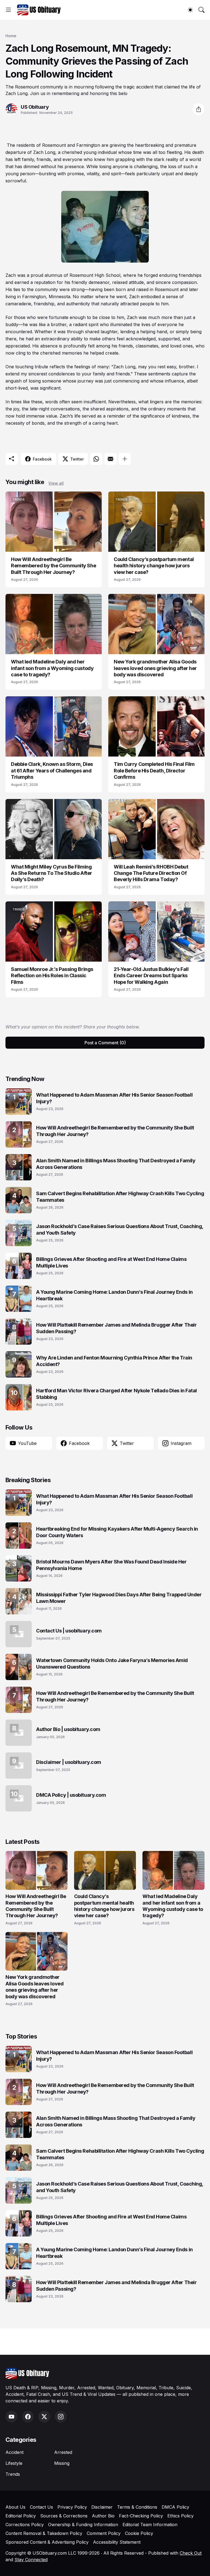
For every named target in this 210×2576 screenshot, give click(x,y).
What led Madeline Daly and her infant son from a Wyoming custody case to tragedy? (52, 668)
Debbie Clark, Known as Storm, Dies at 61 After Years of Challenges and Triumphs (52, 771)
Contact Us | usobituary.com (69, 1631)
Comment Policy (104, 2533)
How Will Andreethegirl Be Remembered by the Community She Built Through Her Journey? (53, 566)
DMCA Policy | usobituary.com (71, 1795)
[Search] (202, 10)
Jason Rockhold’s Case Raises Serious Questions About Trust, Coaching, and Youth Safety (120, 1229)
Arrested (63, 2452)
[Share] (199, 109)
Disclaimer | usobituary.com (69, 1762)
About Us (15, 2507)
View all (56, 483)
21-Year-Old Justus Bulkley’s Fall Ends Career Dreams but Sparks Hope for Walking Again (151, 976)
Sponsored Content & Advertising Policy (47, 2542)
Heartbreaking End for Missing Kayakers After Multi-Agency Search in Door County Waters (117, 1532)
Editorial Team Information (150, 2525)
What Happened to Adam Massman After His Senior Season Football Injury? (114, 1098)
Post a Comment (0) (105, 1043)
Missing (62, 2463)
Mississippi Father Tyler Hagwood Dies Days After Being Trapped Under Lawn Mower (119, 1598)
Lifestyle (14, 2463)
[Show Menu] (8, 10)
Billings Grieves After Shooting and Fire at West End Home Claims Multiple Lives (111, 1262)
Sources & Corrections (64, 2516)
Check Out (191, 2553)
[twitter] (44, 2417)
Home (11, 36)
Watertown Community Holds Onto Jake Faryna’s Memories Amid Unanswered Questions (112, 1663)
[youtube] (11, 2417)
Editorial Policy (21, 2516)
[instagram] (61, 2417)
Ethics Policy (180, 2516)
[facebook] (28, 2417)
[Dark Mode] (190, 10)
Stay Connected (31, 2560)
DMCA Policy (175, 2507)
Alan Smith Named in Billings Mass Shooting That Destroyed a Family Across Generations (116, 1164)
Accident (14, 2452)
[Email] (110, 459)
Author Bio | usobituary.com (68, 1729)
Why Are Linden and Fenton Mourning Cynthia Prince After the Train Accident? (114, 1361)
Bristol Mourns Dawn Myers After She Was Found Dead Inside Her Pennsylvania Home (111, 1565)
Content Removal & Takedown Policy (44, 2533)
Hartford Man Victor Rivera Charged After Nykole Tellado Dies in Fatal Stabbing (116, 1394)
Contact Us (41, 2507)
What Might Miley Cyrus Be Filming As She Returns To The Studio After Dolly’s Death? (52, 873)
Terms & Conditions (137, 2507)
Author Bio (103, 2516)
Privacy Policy (72, 2507)
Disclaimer (102, 2507)
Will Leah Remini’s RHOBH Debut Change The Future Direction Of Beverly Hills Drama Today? (151, 873)
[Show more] (125, 459)
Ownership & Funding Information (83, 2525)
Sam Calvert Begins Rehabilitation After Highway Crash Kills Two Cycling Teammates (120, 1197)
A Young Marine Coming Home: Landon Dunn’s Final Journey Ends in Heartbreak (114, 1295)
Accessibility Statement (117, 2542)
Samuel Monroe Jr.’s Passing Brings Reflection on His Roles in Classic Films (52, 976)
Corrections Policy (25, 2525)
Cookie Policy (139, 2533)
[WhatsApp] (96, 459)
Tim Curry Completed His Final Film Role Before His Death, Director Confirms (154, 771)
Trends (13, 2474)
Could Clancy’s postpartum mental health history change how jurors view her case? (154, 566)
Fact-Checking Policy (141, 2516)
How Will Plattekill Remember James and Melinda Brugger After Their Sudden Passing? (116, 1328)
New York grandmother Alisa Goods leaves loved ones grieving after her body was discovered (155, 668)
